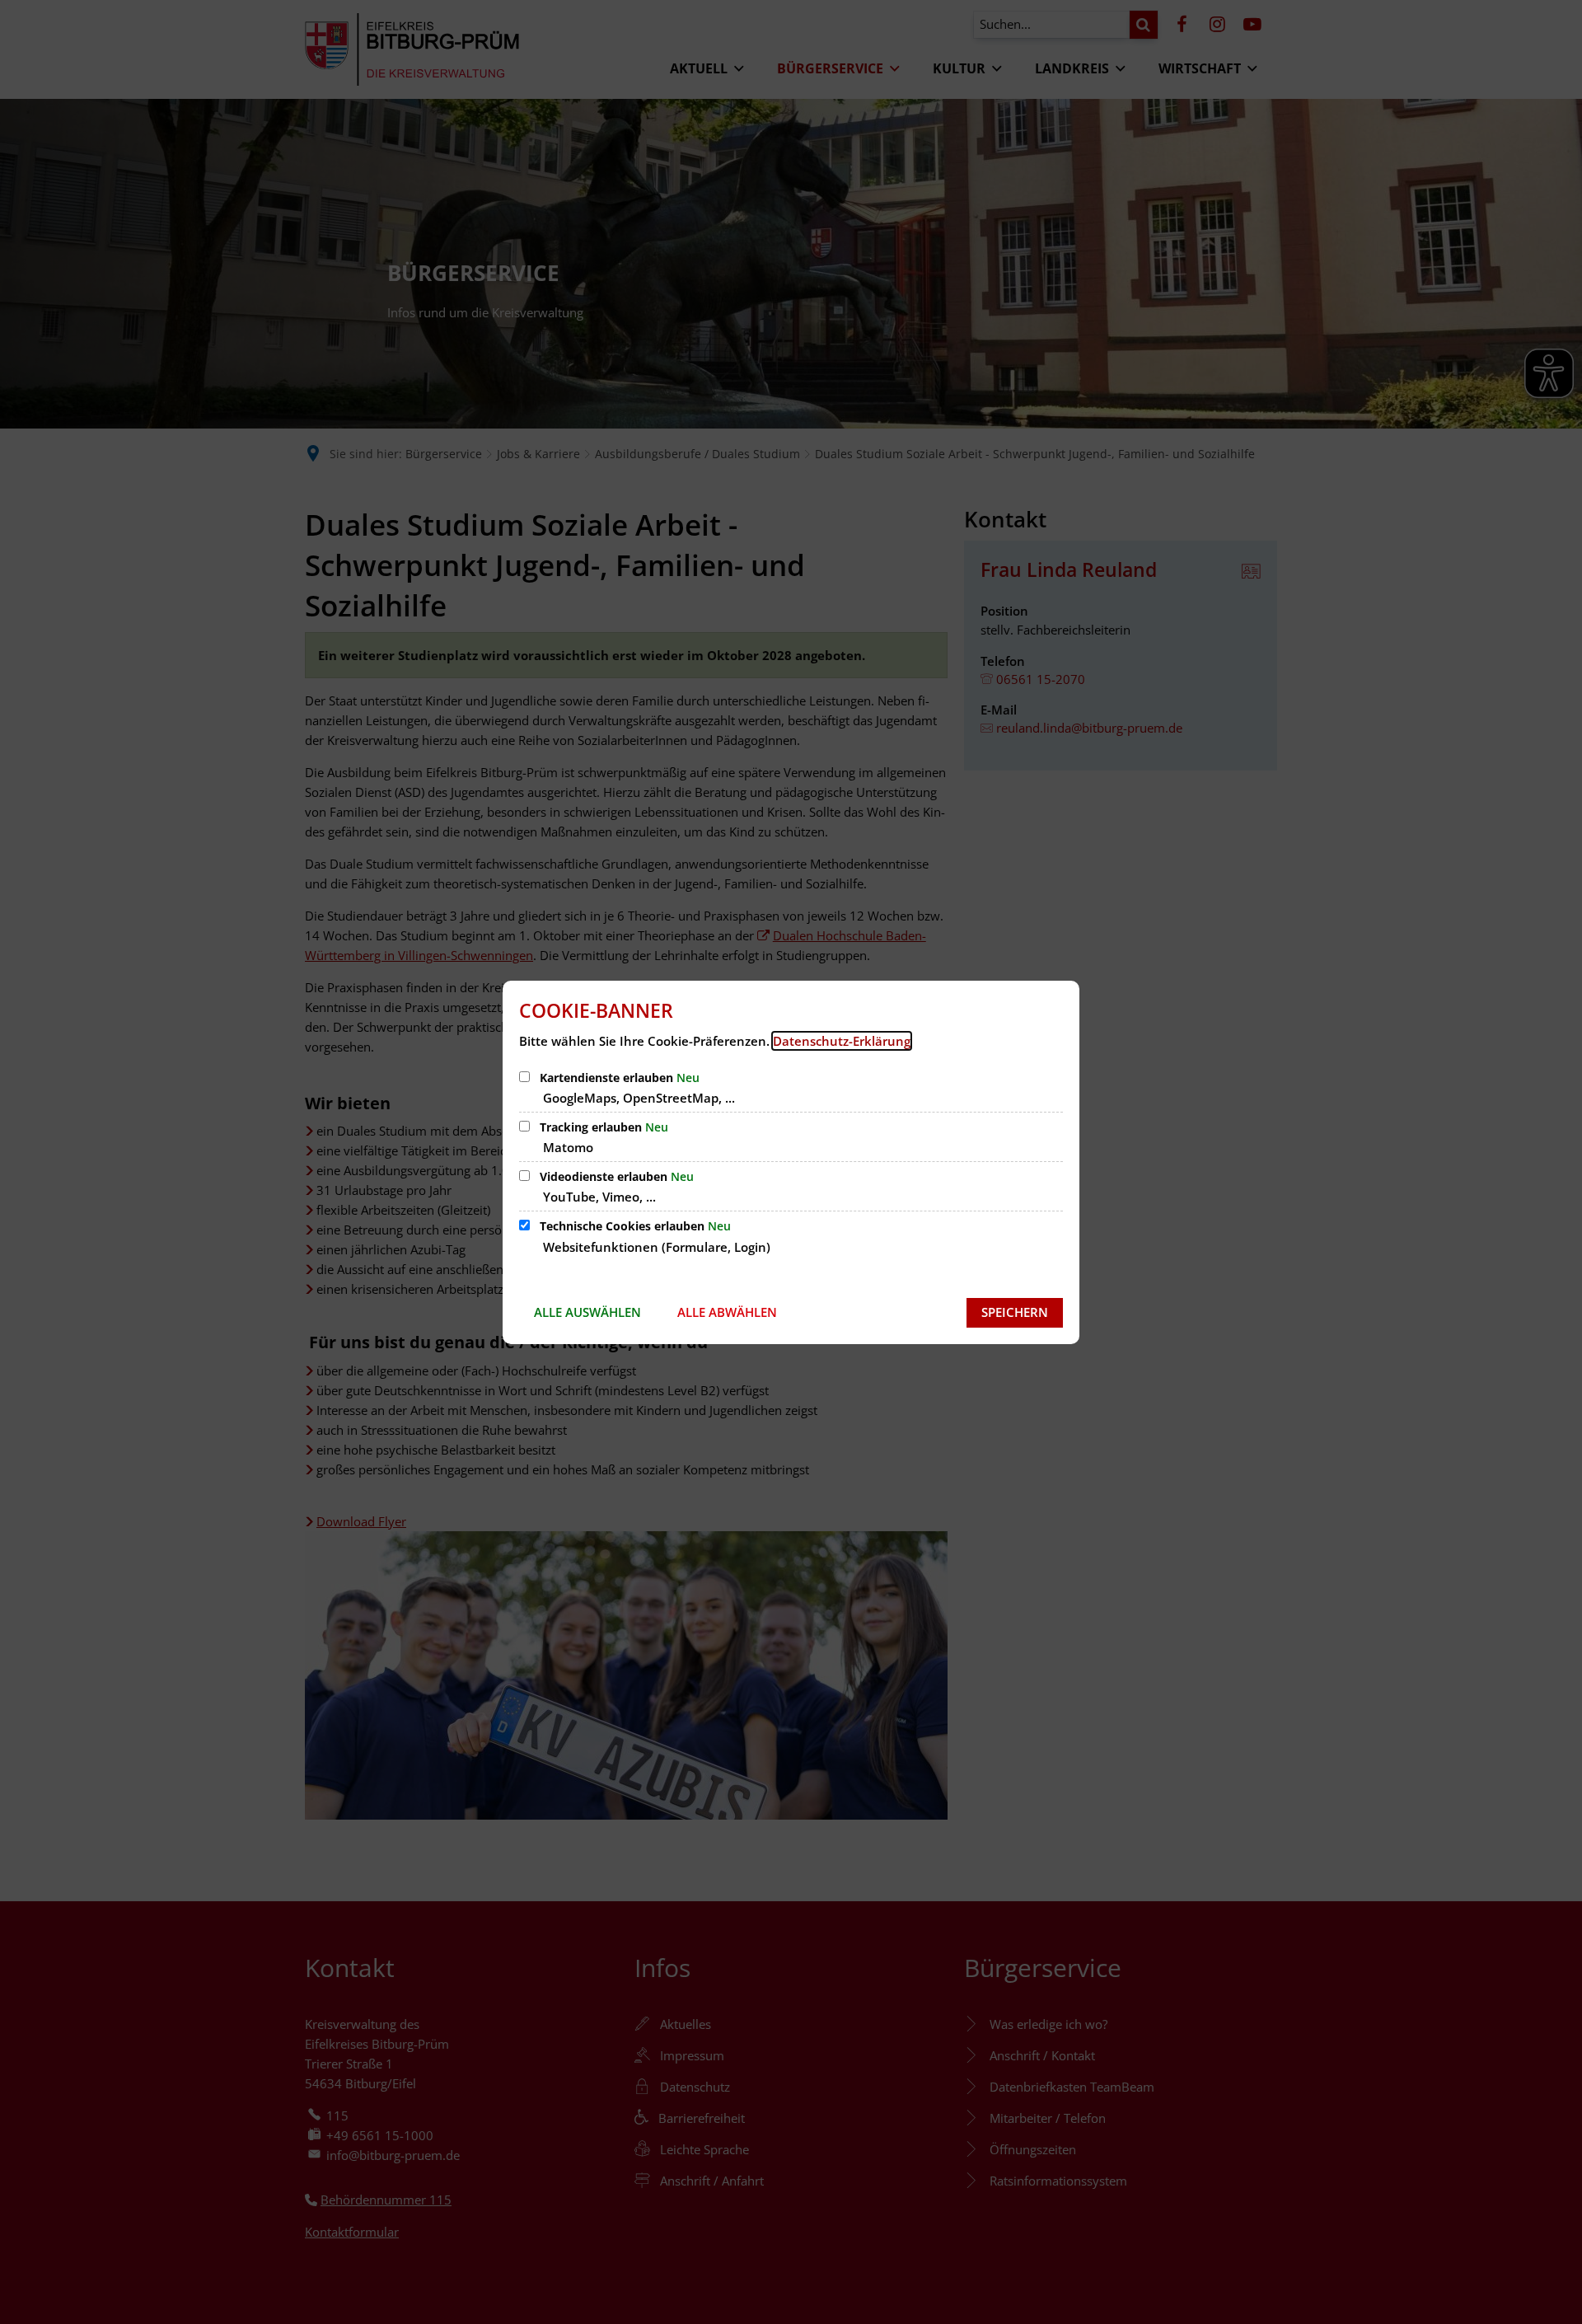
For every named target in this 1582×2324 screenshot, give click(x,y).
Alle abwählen (727, 1312)
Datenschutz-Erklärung (842, 1041)
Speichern (1015, 1312)
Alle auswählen (587, 1312)
